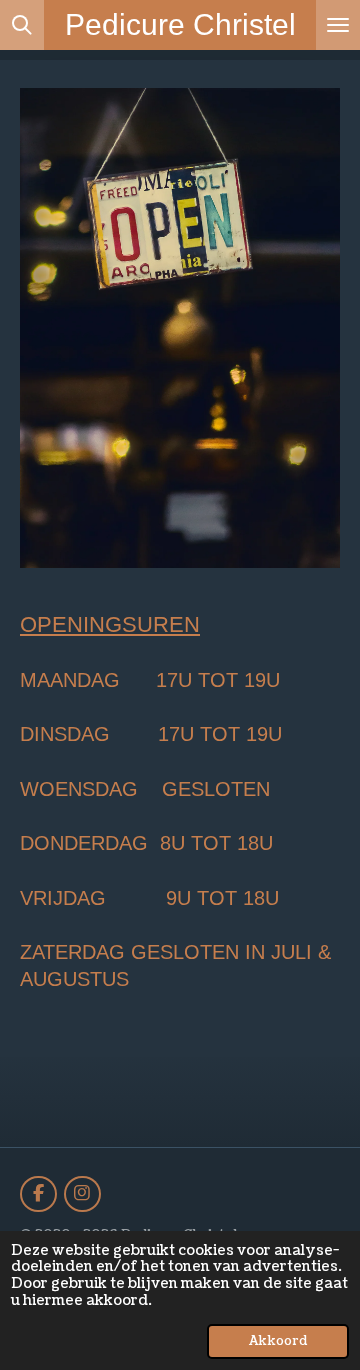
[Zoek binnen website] (22, 25)
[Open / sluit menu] (338, 25)
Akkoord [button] (278, 1341)
